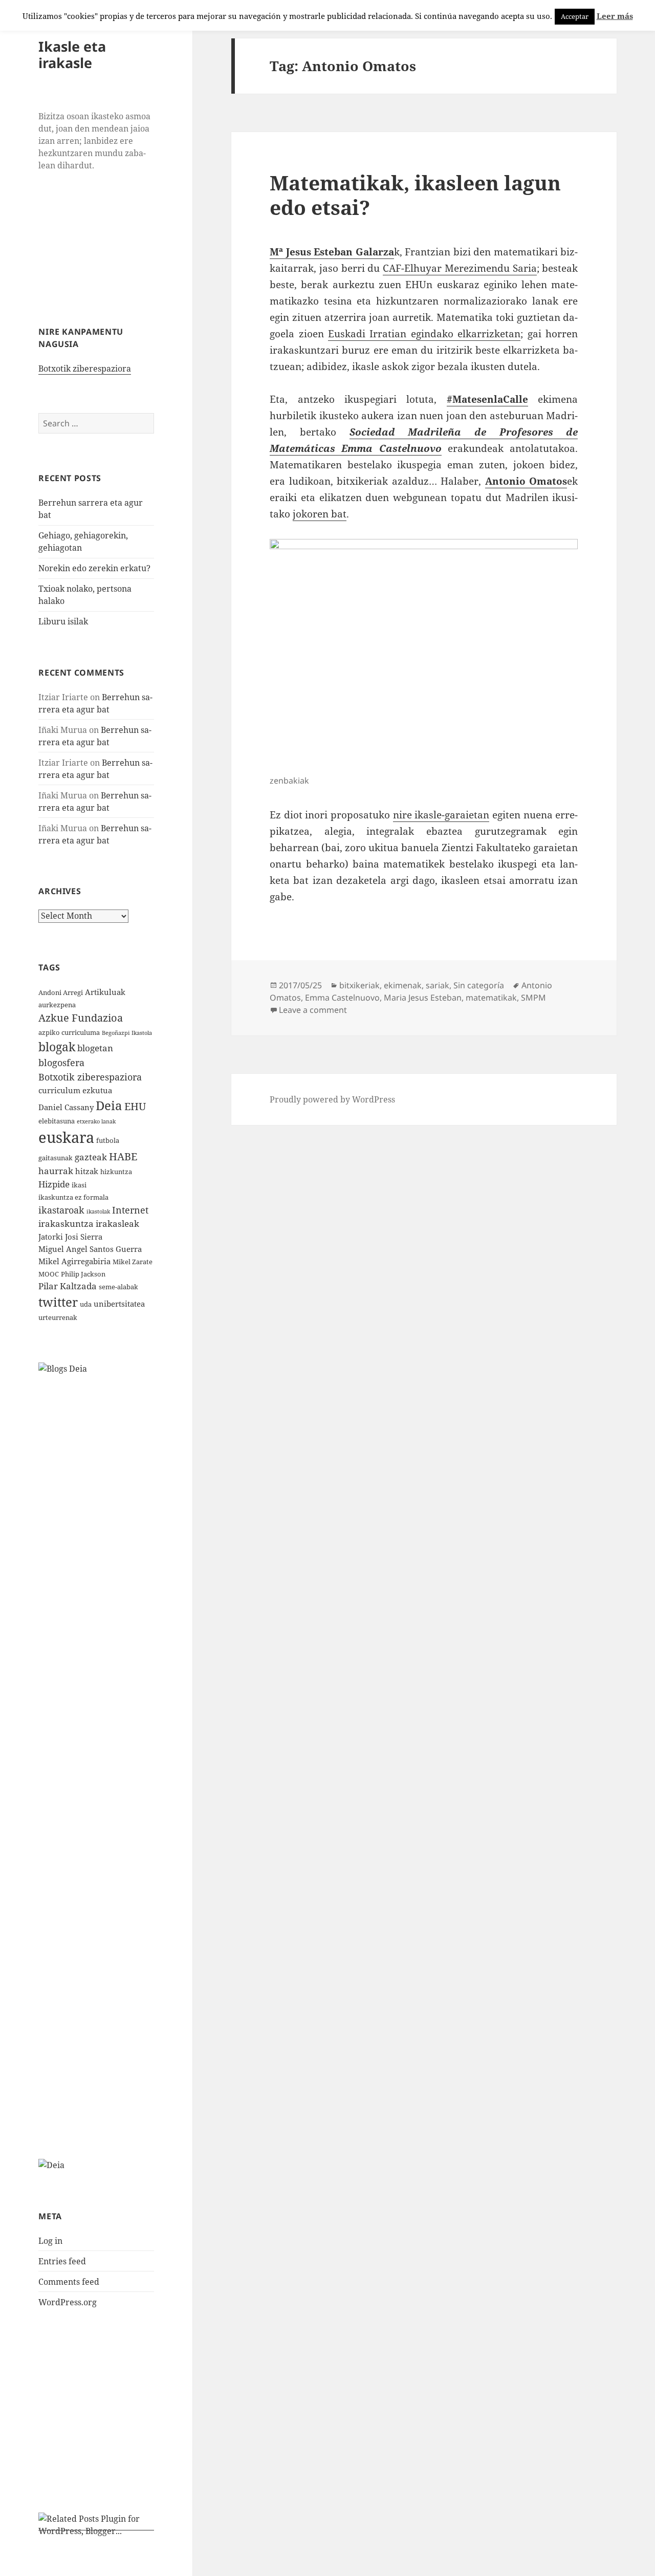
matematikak (491, 998)
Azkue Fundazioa (81, 1018)
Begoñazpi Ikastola (127, 1033)
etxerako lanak (96, 1121)
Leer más (615, 16)
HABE (123, 1156)
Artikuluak (105, 992)
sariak (438, 985)
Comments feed (69, 2282)
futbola (108, 1140)
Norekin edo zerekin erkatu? (94, 568)
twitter (58, 1302)
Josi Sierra (84, 1237)
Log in (50, 2241)
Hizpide (54, 1184)
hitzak (87, 1171)
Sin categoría (479, 985)
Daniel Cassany (66, 1107)
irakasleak (117, 1224)
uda (86, 1304)
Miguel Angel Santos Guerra (90, 1249)
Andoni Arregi (61, 992)
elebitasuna (57, 1121)
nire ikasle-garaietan (441, 815)
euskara (66, 1137)
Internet (130, 1210)
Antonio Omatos (526, 481)
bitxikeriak (359, 985)
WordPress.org (68, 2302)
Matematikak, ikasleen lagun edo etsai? (415, 195)
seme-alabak (118, 1287)
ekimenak (403, 985)
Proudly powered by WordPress (332, 1099)
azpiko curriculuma (69, 1032)
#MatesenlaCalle (487, 399)
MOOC (49, 1274)
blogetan (95, 1048)
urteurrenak (58, 1317)
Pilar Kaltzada (68, 1286)
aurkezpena (57, 1005)
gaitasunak (56, 1158)
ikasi (79, 1185)
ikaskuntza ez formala (73, 1197)
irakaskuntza (66, 1224)
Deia (109, 1105)
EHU (135, 1106)
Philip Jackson (83, 1274)
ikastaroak (61, 1210)
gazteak (91, 1157)
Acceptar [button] (575, 16)
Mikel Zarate (133, 1262)
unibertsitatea (119, 1304)
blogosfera (61, 1062)
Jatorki (51, 1237)
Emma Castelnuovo (342, 998)
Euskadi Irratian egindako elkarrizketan (424, 334)
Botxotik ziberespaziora (85, 369)
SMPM (533, 998)
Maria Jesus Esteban (423, 998)
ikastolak (98, 1211)
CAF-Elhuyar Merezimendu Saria (460, 268)
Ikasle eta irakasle (72, 55)
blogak (57, 1047)
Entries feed (62, 2261)
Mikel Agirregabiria (74, 1261)
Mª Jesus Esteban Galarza (332, 252)
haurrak (56, 1171)
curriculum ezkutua (75, 1090)
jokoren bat (320, 514)
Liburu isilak (63, 621)
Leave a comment (313, 1010)
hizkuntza (116, 1172)
